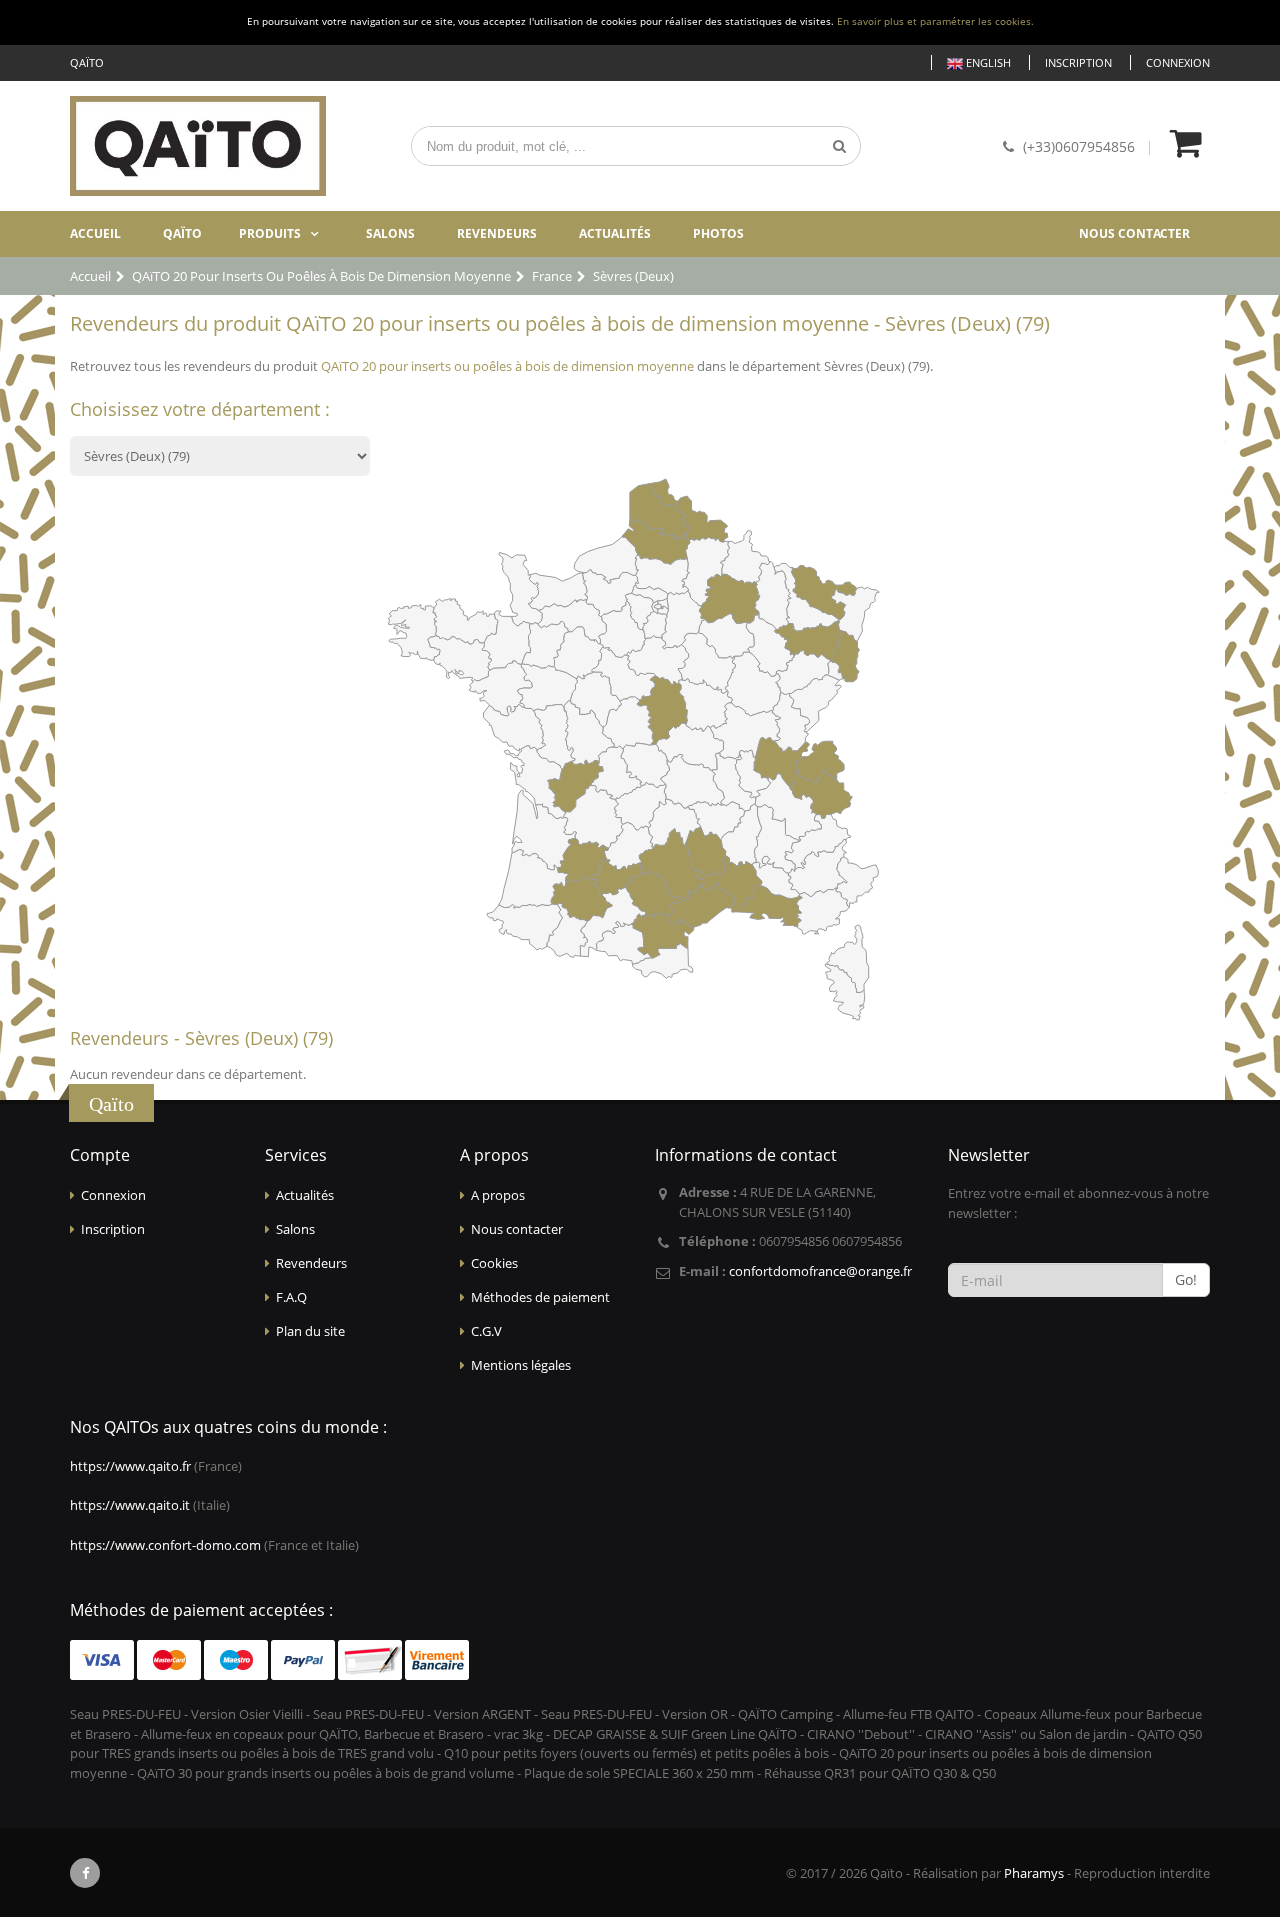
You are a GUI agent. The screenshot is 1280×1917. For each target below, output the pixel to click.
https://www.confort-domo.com (165, 1545)
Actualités (615, 233)
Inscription (1078, 62)
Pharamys (1034, 1873)
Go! (1186, 1279)
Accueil (95, 233)
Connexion (1178, 62)
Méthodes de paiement (540, 1297)
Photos (718, 233)
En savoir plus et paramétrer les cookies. (935, 21)
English (987, 62)
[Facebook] (85, 1873)
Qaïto (182, 233)
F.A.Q (291, 1297)
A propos (498, 1195)
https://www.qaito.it (130, 1505)
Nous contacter (1134, 233)
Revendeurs (497, 233)
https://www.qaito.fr (130, 1466)
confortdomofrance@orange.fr (820, 1271)
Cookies (494, 1263)
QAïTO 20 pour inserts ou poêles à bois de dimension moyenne (507, 366)
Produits (270, 233)
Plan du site (310, 1331)
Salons (390, 233)
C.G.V (486, 1331)
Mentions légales (521, 1365)
